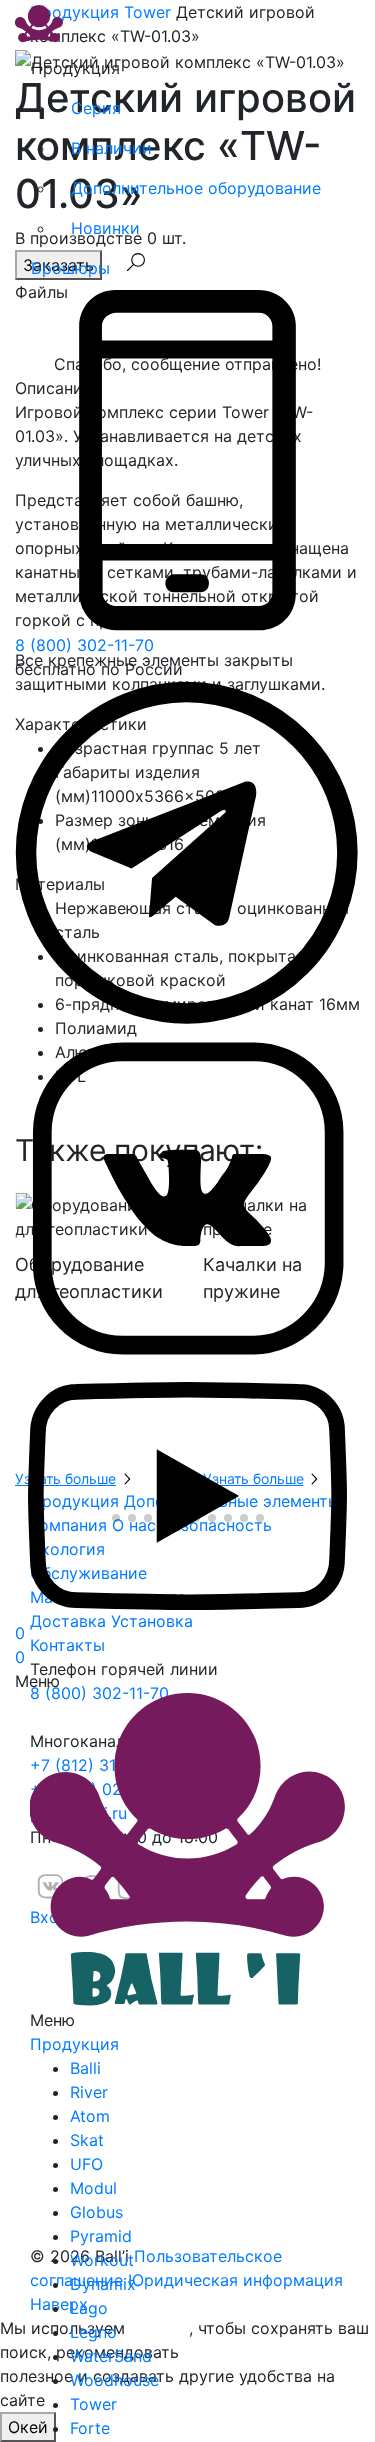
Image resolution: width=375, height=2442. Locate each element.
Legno (93, 2332)
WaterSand (111, 2356)
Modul (93, 2188)
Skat (87, 2140)
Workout (102, 2260)
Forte (90, 2428)
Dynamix (103, 2284)
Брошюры (70, 268)
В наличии (111, 148)
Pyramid (101, 2236)
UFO (86, 2164)
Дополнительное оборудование (196, 188)
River (89, 2092)
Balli (85, 2068)
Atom (90, 2116)
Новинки (105, 228)
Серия (96, 108)
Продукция (74, 2044)
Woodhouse (114, 2380)
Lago (89, 2308)
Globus (96, 2212)
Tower (93, 2404)
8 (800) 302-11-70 (84, 645)
